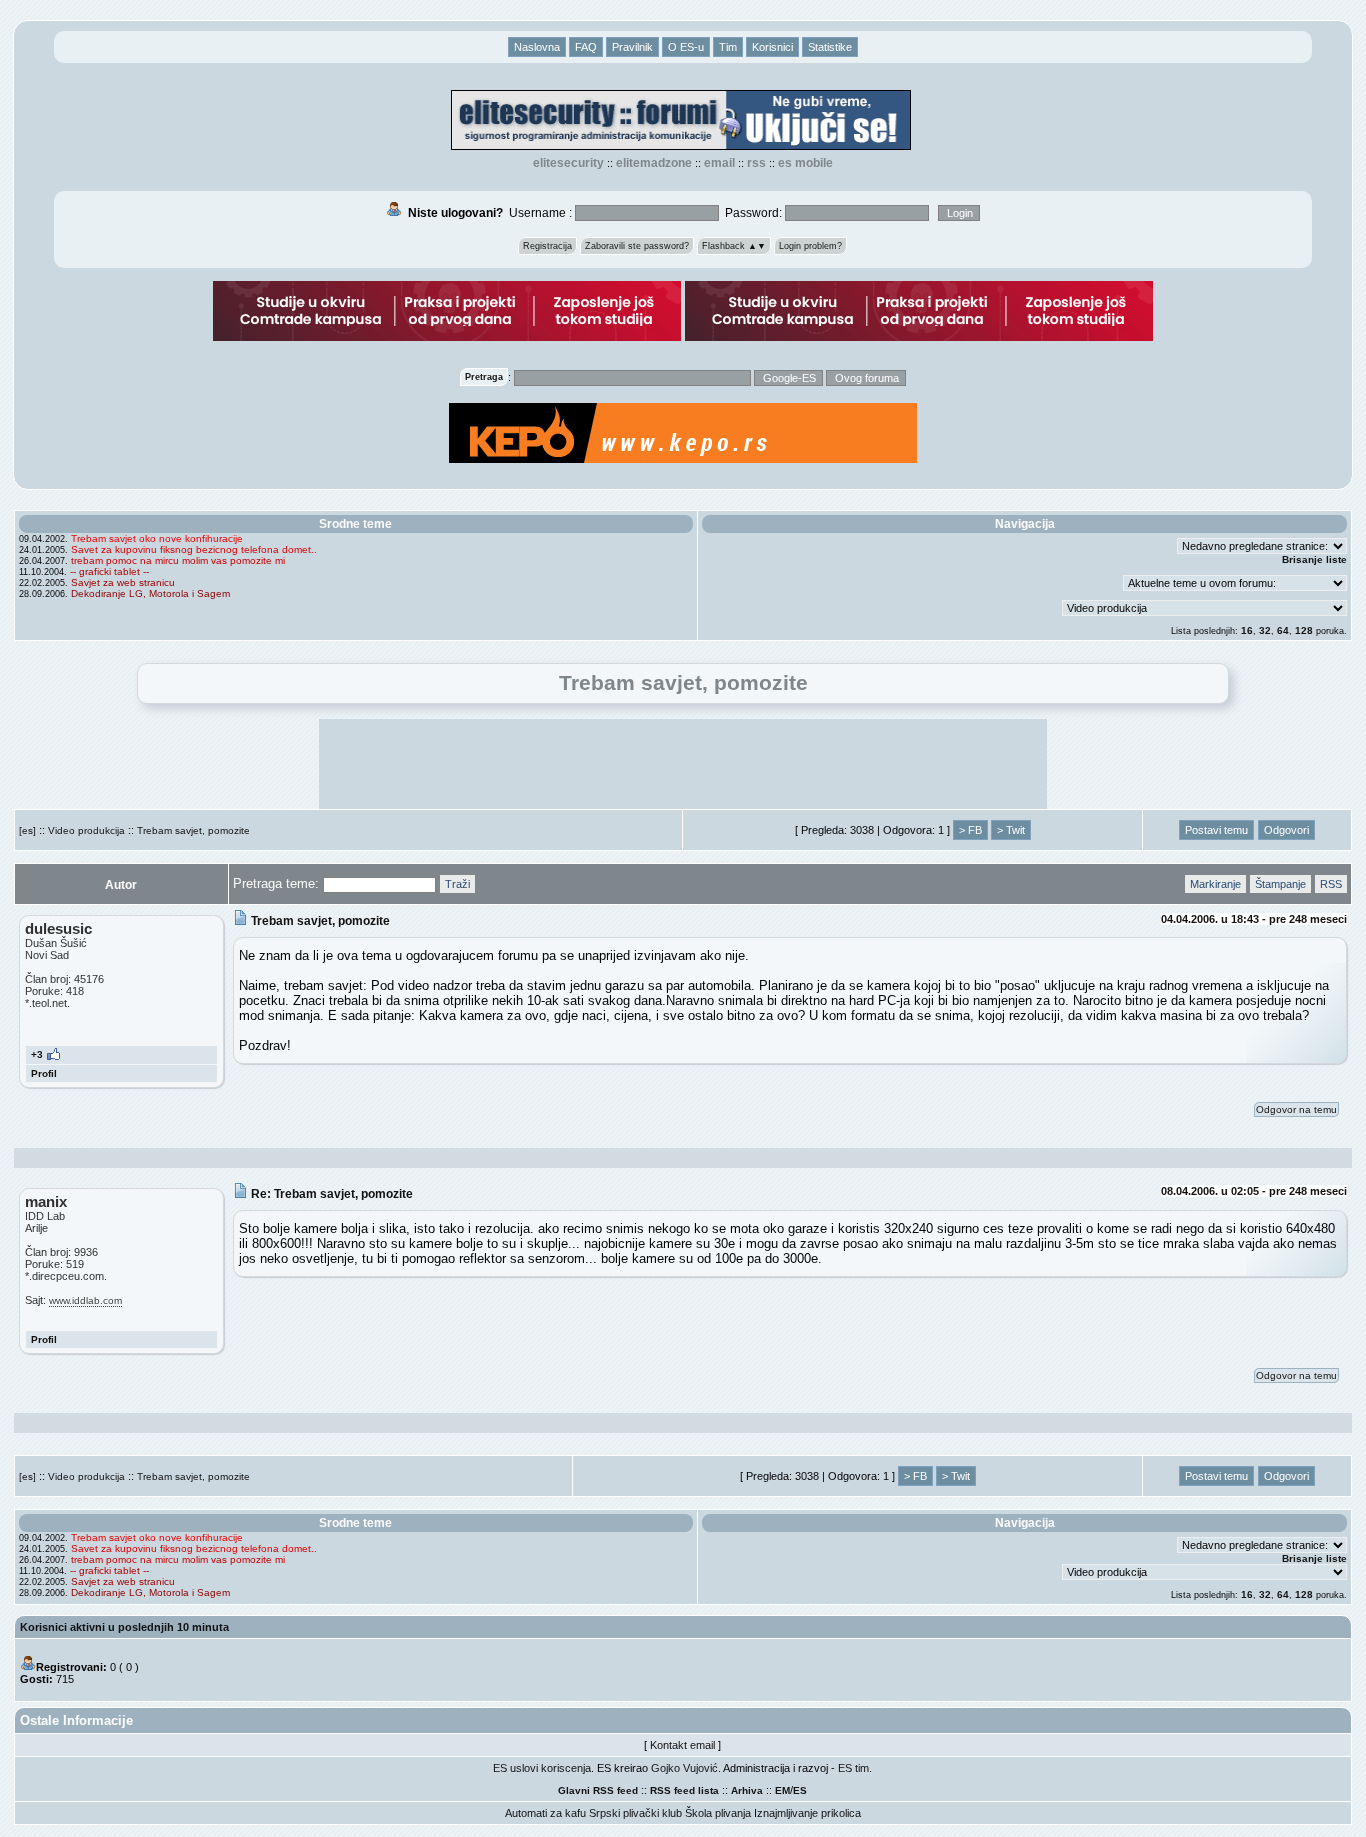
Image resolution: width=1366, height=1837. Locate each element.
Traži (457, 884)
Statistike (830, 47)
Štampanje (1280, 884)
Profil (44, 1073)
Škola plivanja (718, 1813)
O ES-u (686, 47)
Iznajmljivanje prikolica (807, 1813)
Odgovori (1286, 830)
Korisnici (772, 47)
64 (1283, 630)
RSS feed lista (684, 1790)
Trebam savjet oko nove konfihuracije (157, 538)
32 (1265, 630)
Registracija (547, 246)
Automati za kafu (545, 1813)
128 (1304, 630)
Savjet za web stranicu (123, 582)
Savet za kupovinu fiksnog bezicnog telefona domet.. (194, 549)
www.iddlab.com (85, 1300)
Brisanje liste (1314, 559)
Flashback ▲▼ (734, 246)
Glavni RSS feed (598, 1790)
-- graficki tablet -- (109, 571)
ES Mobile (805, 163)
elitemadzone (654, 163)
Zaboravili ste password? (637, 246)
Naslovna (537, 47)
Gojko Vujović (684, 1768)
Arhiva (747, 1790)
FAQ (586, 47)
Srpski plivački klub (635, 1813)
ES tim (853, 1768)
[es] (27, 830)
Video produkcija (86, 830)
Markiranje (1215, 884)
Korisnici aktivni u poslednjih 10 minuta (124, 1627)
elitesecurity (568, 163)
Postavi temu (1216, 830)
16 (1247, 630)
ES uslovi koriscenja (542, 1768)
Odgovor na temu (1296, 1109)
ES (800, 1790)
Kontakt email (682, 1745)
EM (782, 1790)
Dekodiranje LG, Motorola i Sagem (150, 593)
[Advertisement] (683, 764)
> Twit (1011, 830)
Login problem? (810, 246)
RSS (756, 163)
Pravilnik (632, 47)
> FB (970, 830)
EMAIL (719, 163)
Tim (728, 47)
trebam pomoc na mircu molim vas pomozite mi (178, 560)
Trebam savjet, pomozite (193, 830)
